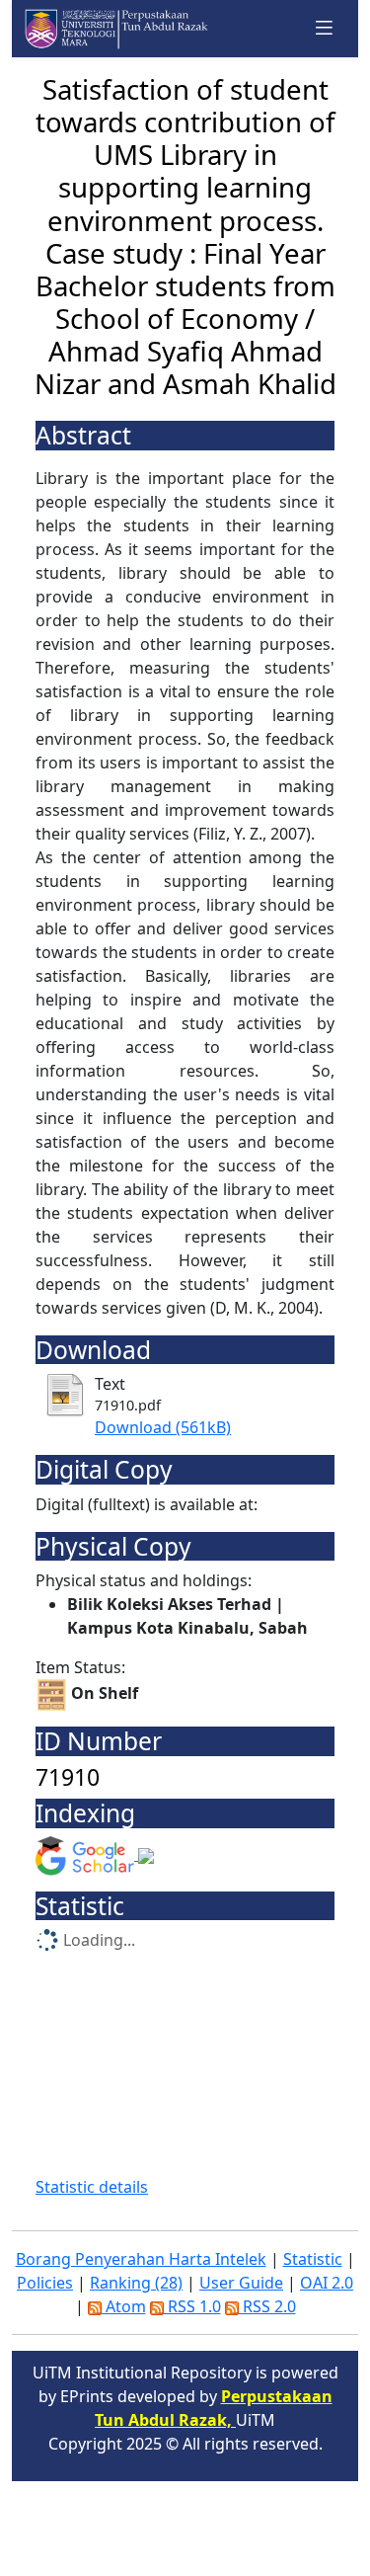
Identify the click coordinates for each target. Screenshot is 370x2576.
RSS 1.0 (192, 2306)
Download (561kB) (163, 1427)
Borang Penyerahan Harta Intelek (141, 2259)
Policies (45, 2283)
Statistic (313, 2259)
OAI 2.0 (327, 2283)
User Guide (241, 2283)
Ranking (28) (136, 2283)
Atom (124, 2306)
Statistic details (92, 2187)
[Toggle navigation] (325, 28)
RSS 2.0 (267, 2306)
